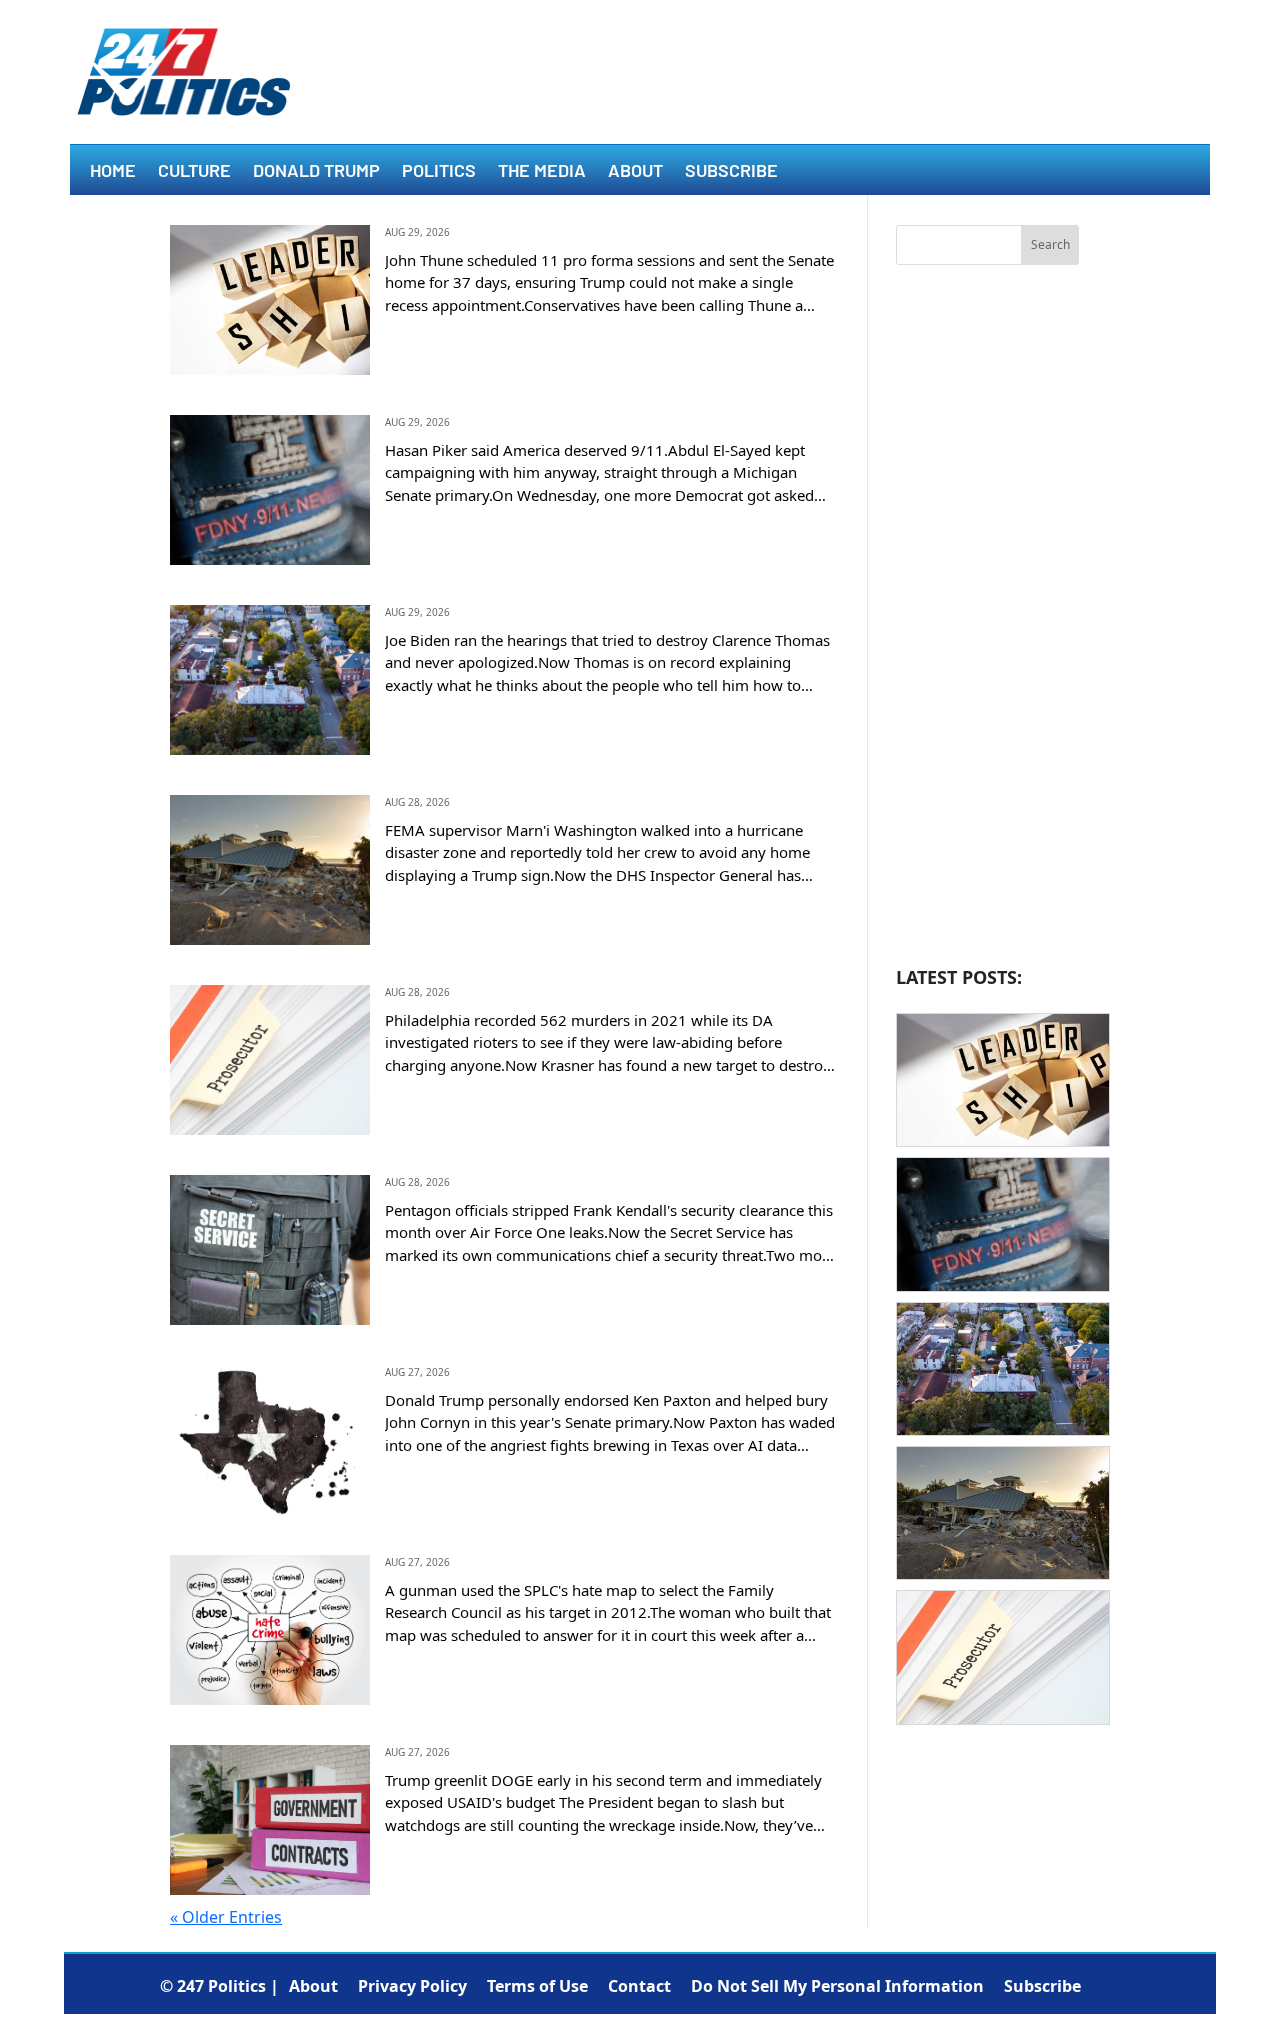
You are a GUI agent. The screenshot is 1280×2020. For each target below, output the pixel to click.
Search (1050, 244)
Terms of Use (537, 1986)
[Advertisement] (987, 621)
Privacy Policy (412, 1986)
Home (113, 172)
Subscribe (731, 172)
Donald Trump (316, 172)
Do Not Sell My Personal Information (837, 1986)
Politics (439, 172)
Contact (639, 1986)
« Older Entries (226, 1917)
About (635, 172)
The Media (542, 172)
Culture (194, 172)
